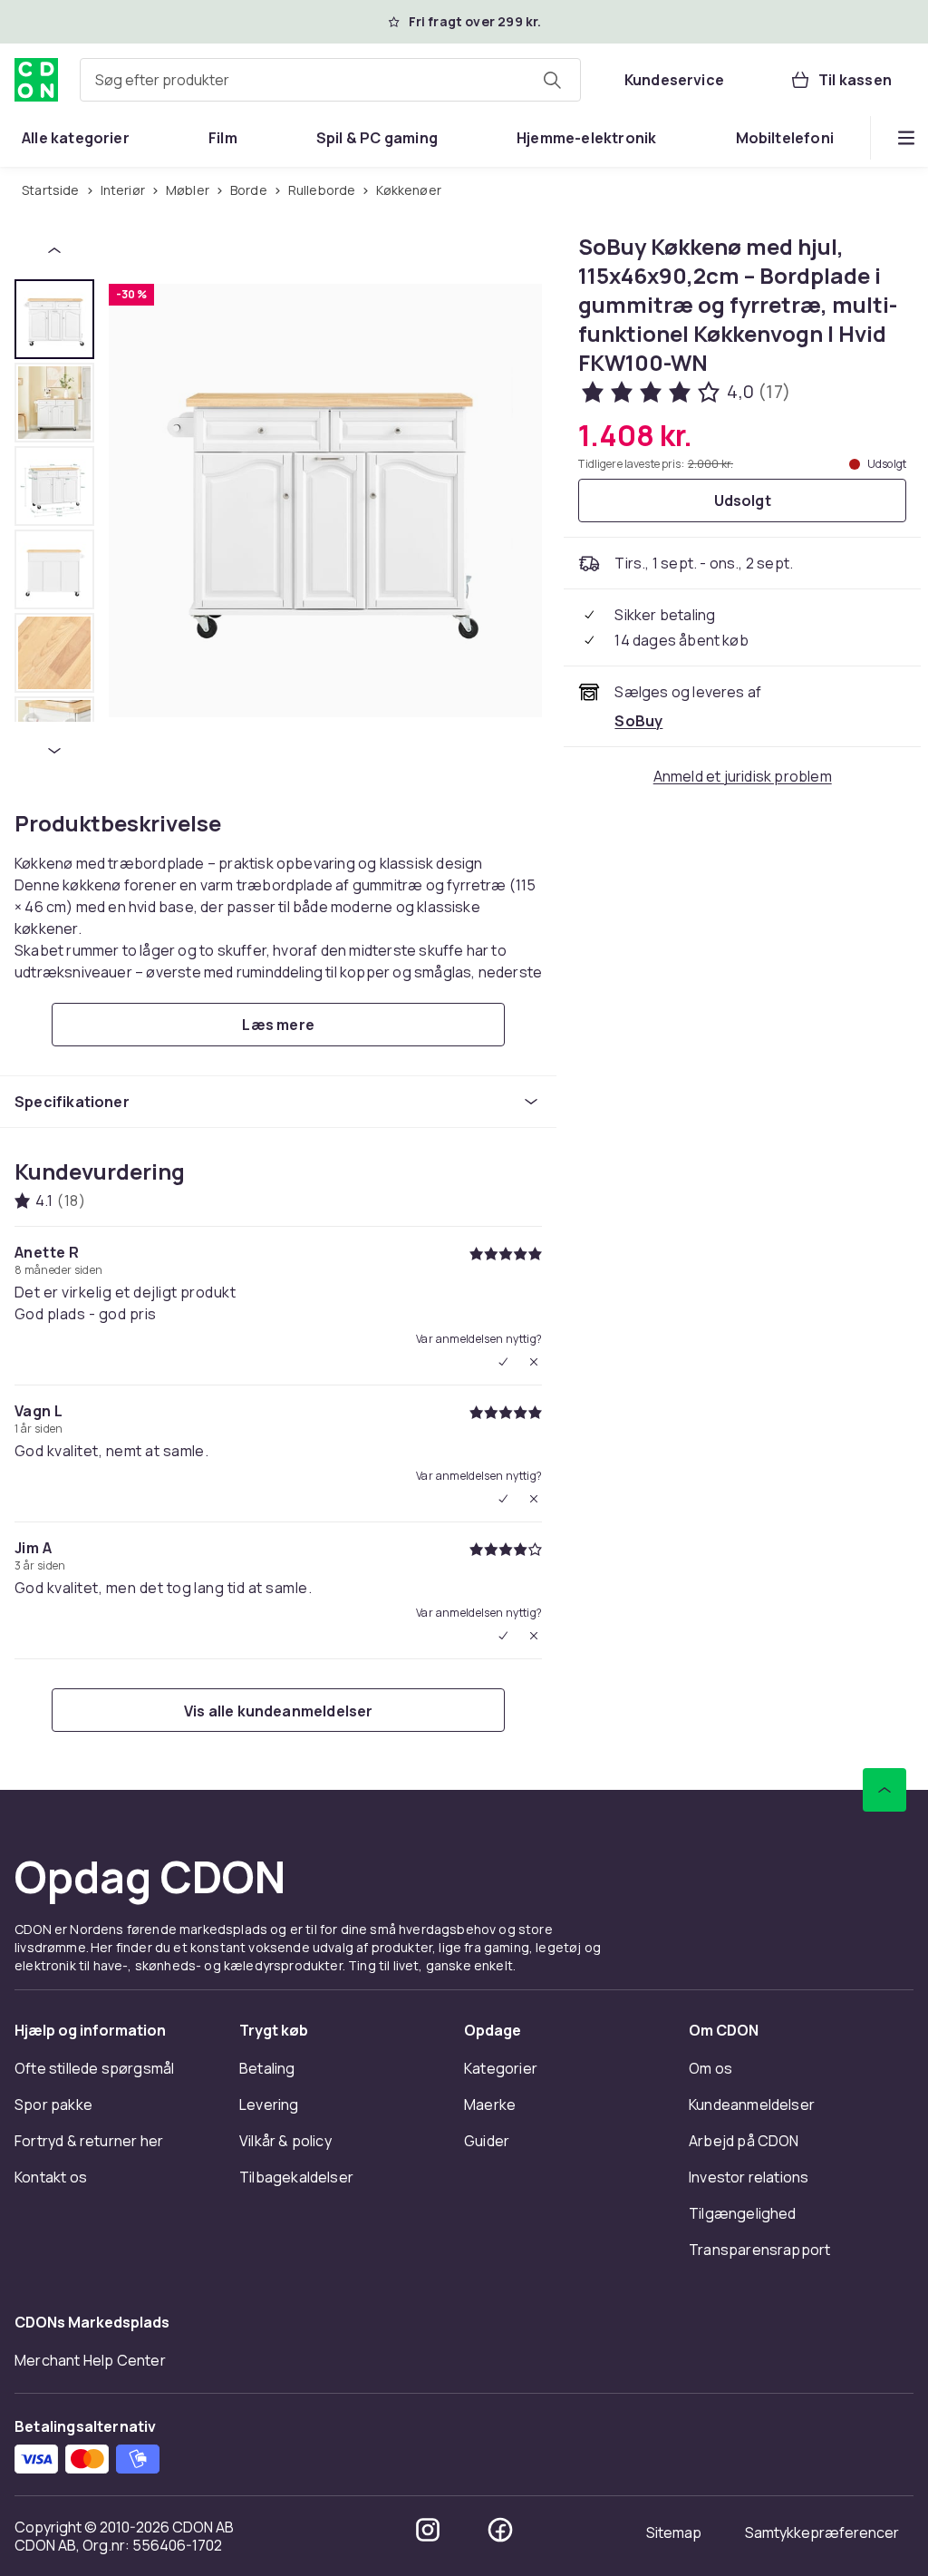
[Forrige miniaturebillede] (54, 250)
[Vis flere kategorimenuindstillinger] (906, 138)
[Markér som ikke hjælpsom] (534, 1362)
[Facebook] (500, 2530)
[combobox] (330, 80)
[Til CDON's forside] (36, 80)
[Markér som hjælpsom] (503, 1362)
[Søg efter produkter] (552, 80)
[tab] (54, 319)
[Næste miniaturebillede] (54, 751)
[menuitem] (76, 138)
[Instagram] (428, 2530)
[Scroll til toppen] (884, 1790)
